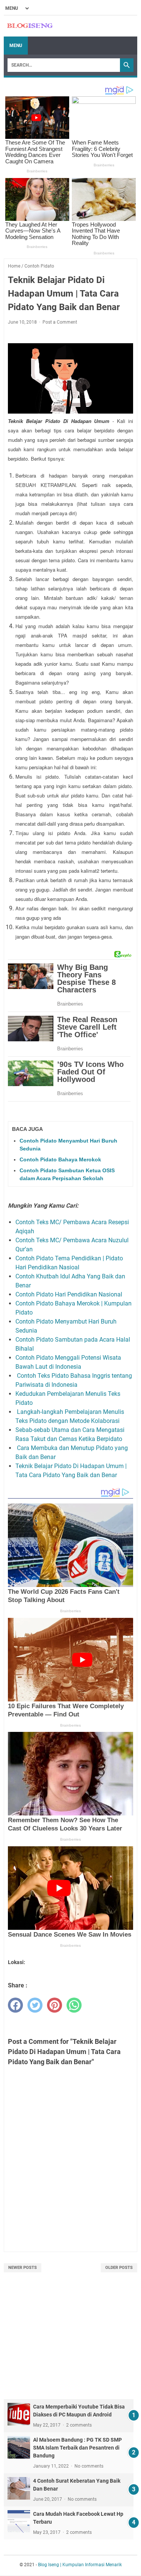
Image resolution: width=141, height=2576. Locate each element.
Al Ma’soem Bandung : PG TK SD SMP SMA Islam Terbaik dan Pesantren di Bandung (77, 2448)
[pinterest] (55, 2005)
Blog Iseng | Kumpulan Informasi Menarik (80, 2565)
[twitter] (35, 2005)
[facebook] (15, 2005)
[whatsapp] (74, 2005)
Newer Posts (23, 2268)
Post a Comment (60, 322)
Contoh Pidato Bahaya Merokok (60, 1159)
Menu (16, 46)
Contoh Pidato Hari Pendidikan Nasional (70, 1294)
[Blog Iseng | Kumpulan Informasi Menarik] (30, 26)
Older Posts (119, 2268)
